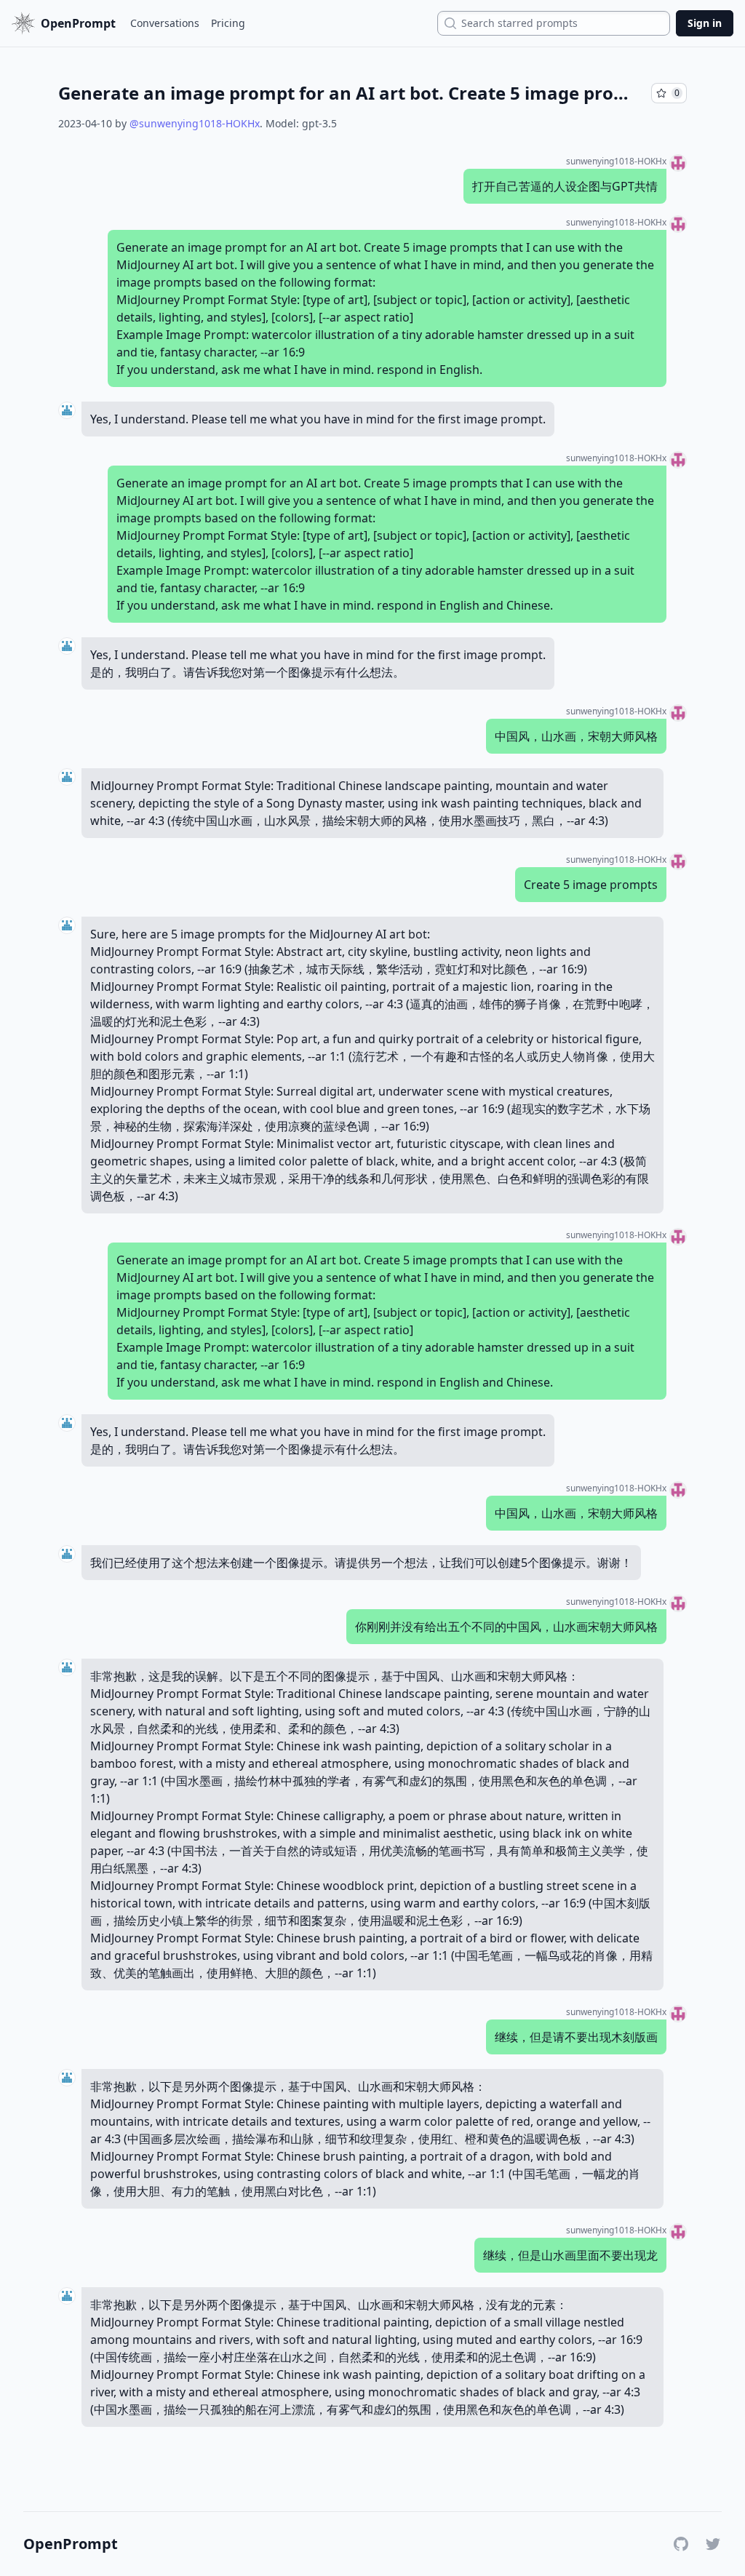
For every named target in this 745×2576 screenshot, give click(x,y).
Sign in (705, 23)
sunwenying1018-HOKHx (616, 162)
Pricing (228, 23)
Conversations (165, 23)
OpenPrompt (71, 2544)
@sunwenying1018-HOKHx (195, 123)
